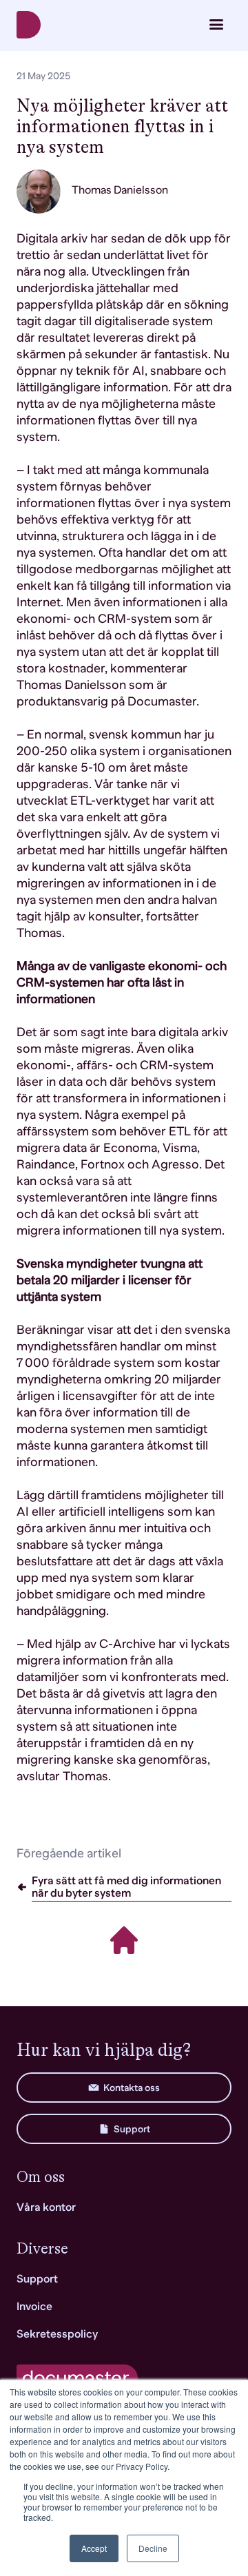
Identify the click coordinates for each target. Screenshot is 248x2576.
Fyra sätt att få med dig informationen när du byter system (126, 1887)
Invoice (34, 2307)
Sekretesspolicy (57, 2334)
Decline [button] (153, 2548)
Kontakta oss (132, 2088)
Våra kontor (46, 2207)
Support (132, 2129)
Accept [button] (94, 2548)
